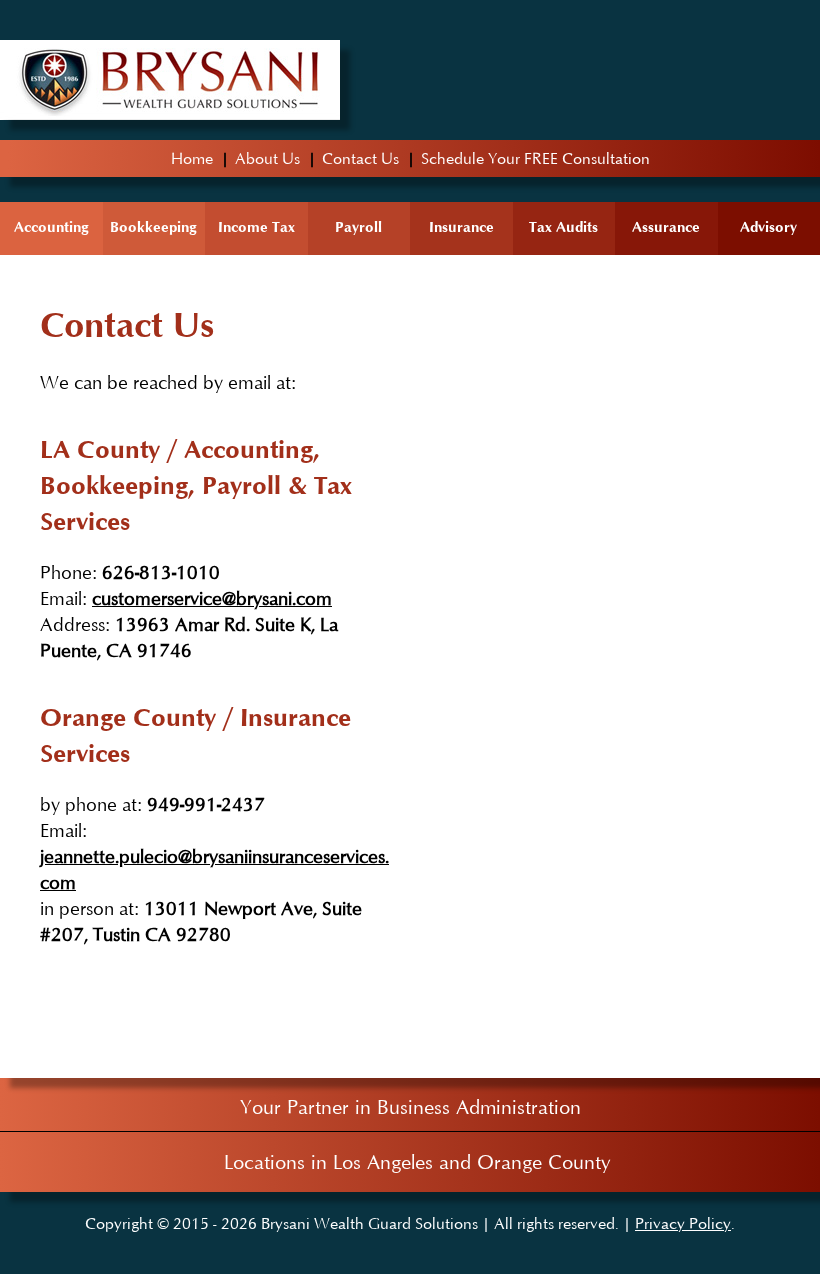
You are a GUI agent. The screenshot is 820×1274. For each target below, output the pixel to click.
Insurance (461, 226)
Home (192, 158)
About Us (267, 158)
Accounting (51, 226)
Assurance (666, 226)
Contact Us (360, 158)
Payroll (358, 226)
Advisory (768, 226)
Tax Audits (563, 226)
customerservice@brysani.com (212, 598)
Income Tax (256, 226)
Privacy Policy (683, 1223)
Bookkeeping (153, 226)
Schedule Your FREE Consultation (535, 158)
